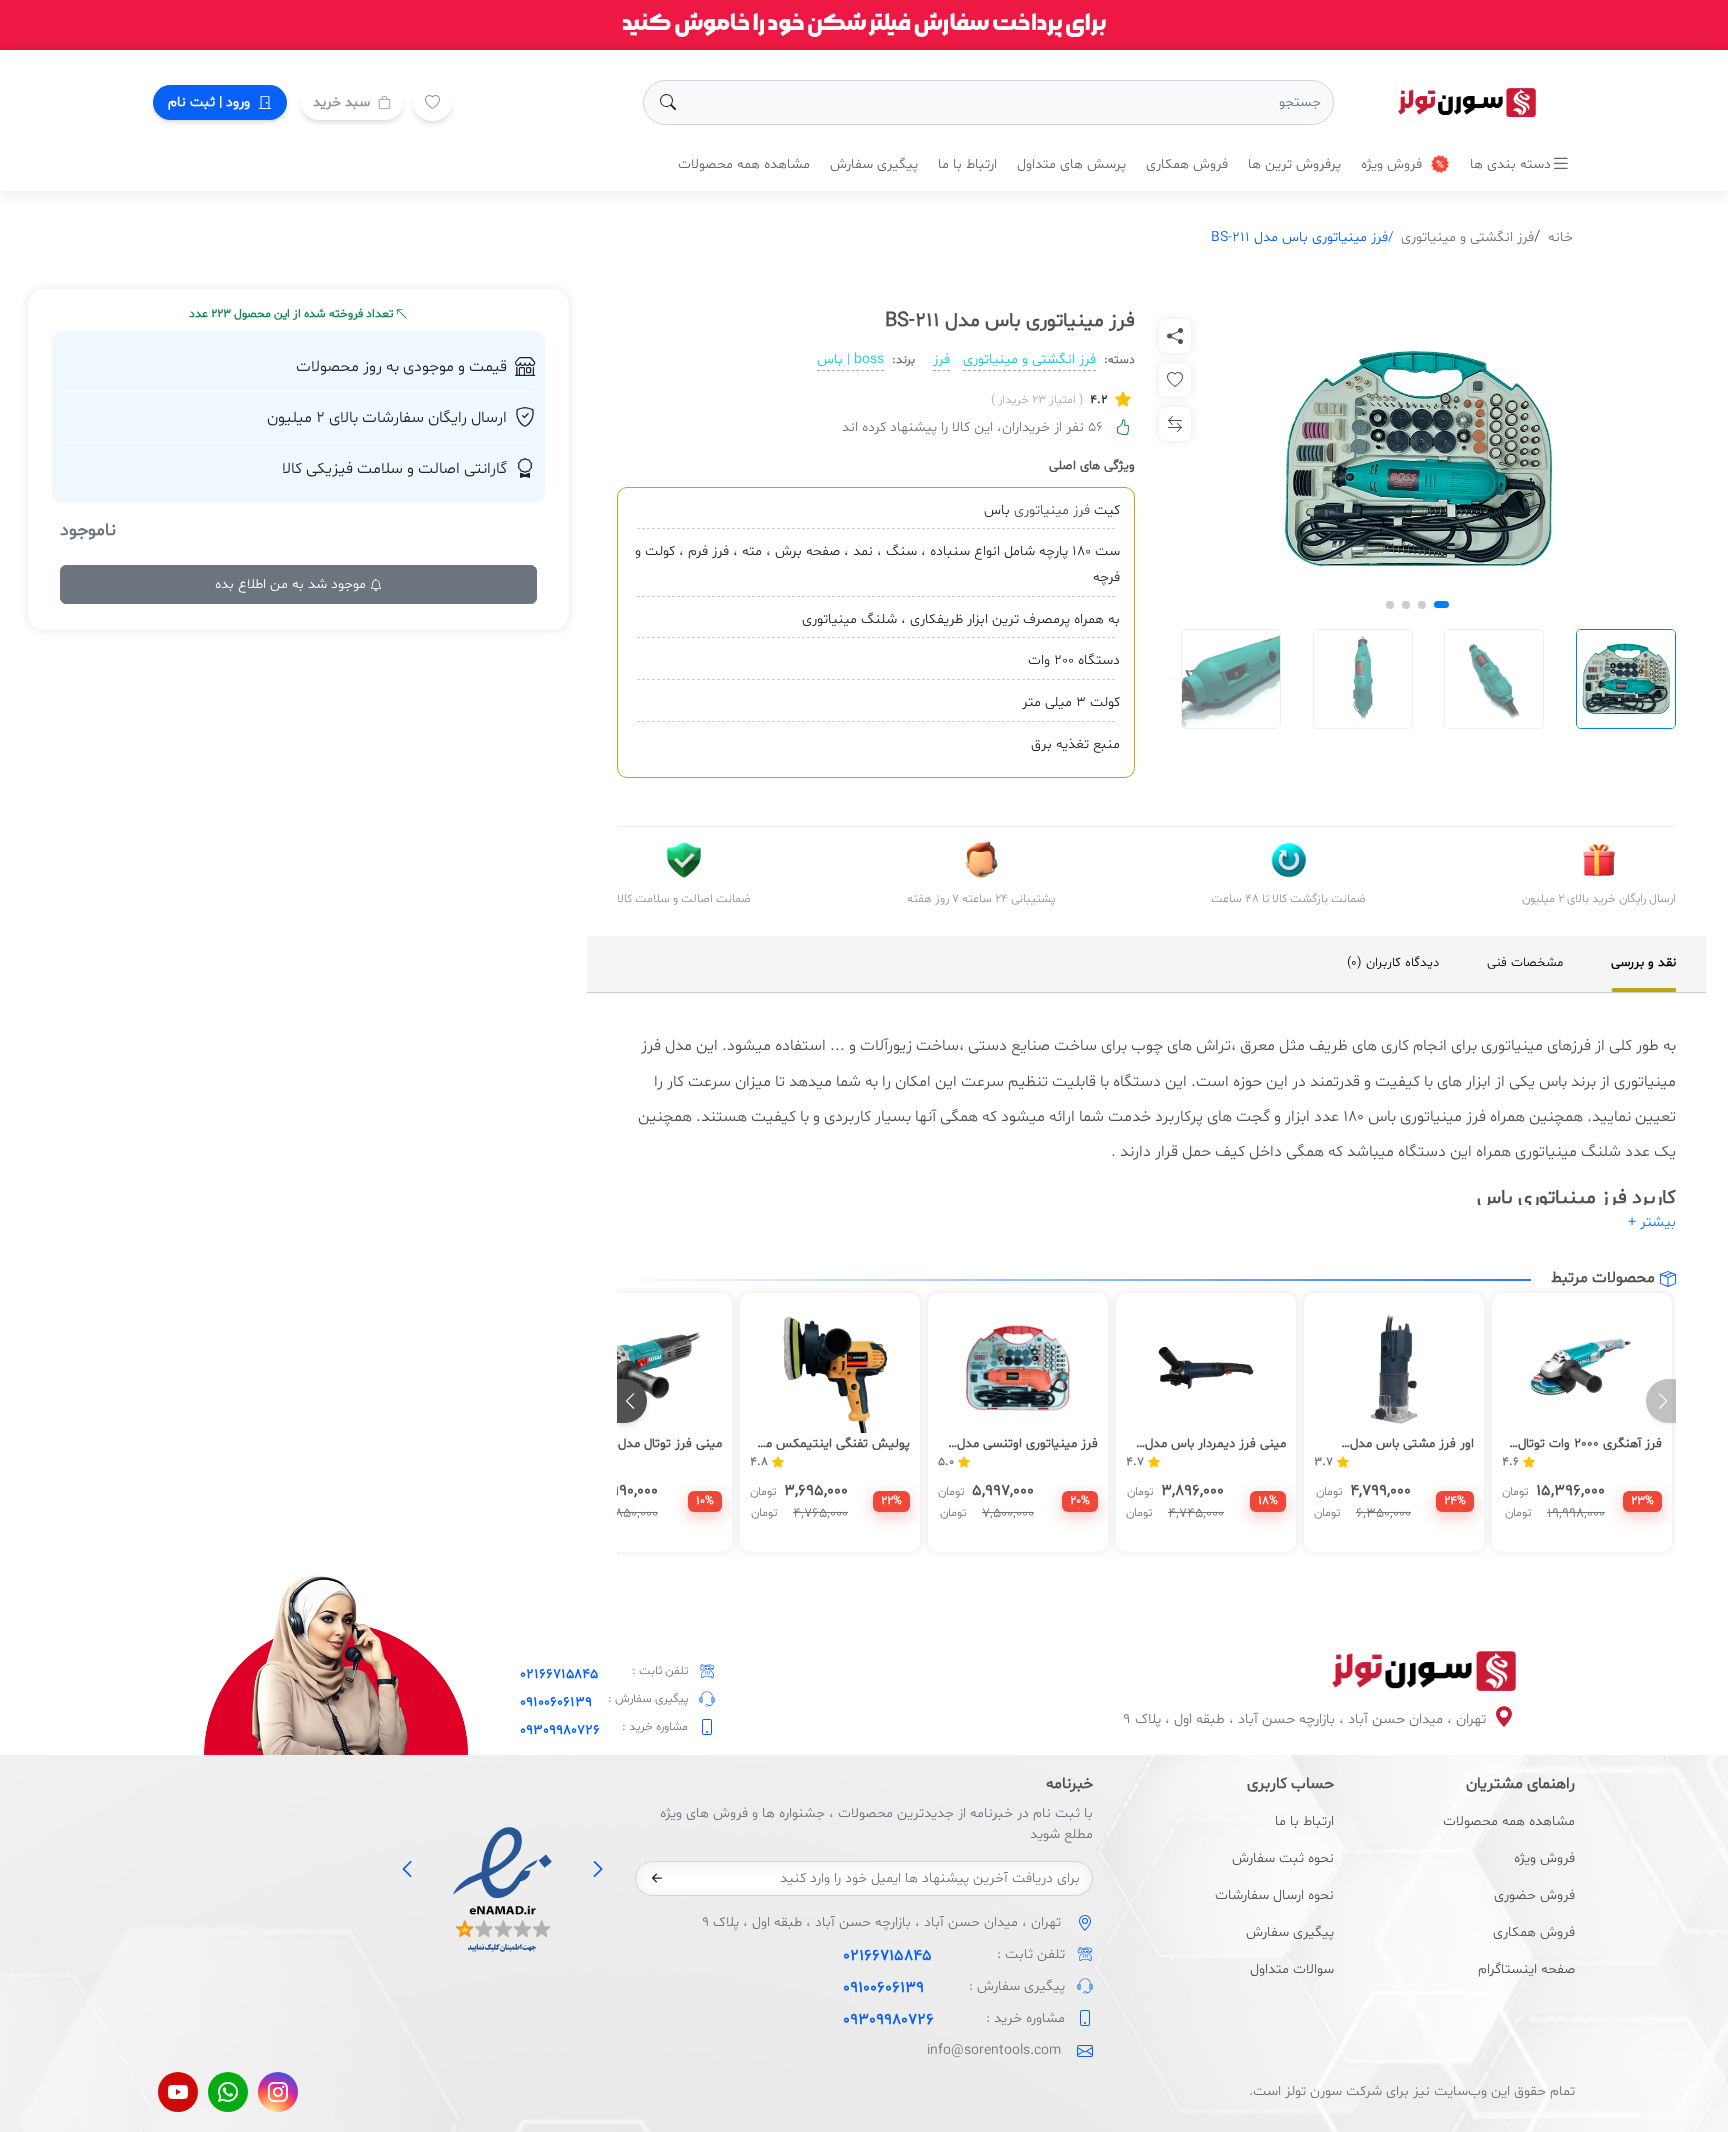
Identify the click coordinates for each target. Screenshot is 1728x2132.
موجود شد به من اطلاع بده (292, 584)
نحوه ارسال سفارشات (1274, 1895)
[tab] (1643, 964)
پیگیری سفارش (874, 164)
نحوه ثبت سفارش (1283, 1858)
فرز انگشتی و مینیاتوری (1467, 237)
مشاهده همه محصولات (744, 164)
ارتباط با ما (967, 164)
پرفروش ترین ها (1294, 164)
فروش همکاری (1187, 164)
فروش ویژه (1393, 164)
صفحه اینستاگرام (1526, 1969)
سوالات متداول (1292, 1969)
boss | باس (850, 359)
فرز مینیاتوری (1052, 510)
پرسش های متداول (1071, 164)
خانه (1560, 237)
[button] (1441, 604)
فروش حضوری (1534, 1895)
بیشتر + (1652, 1222)
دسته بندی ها (1510, 164)
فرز (941, 359)
